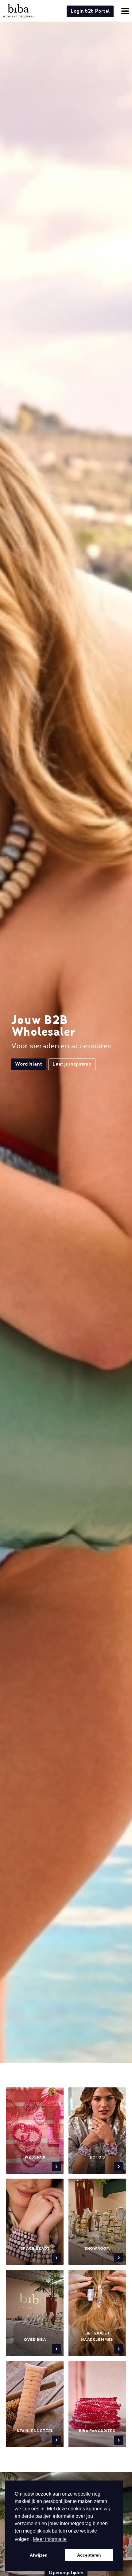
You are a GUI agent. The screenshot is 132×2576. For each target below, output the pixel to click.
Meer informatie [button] (50, 2539)
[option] (66, 1052)
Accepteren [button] (89, 2555)
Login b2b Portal (90, 11)
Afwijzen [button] (39, 2555)
